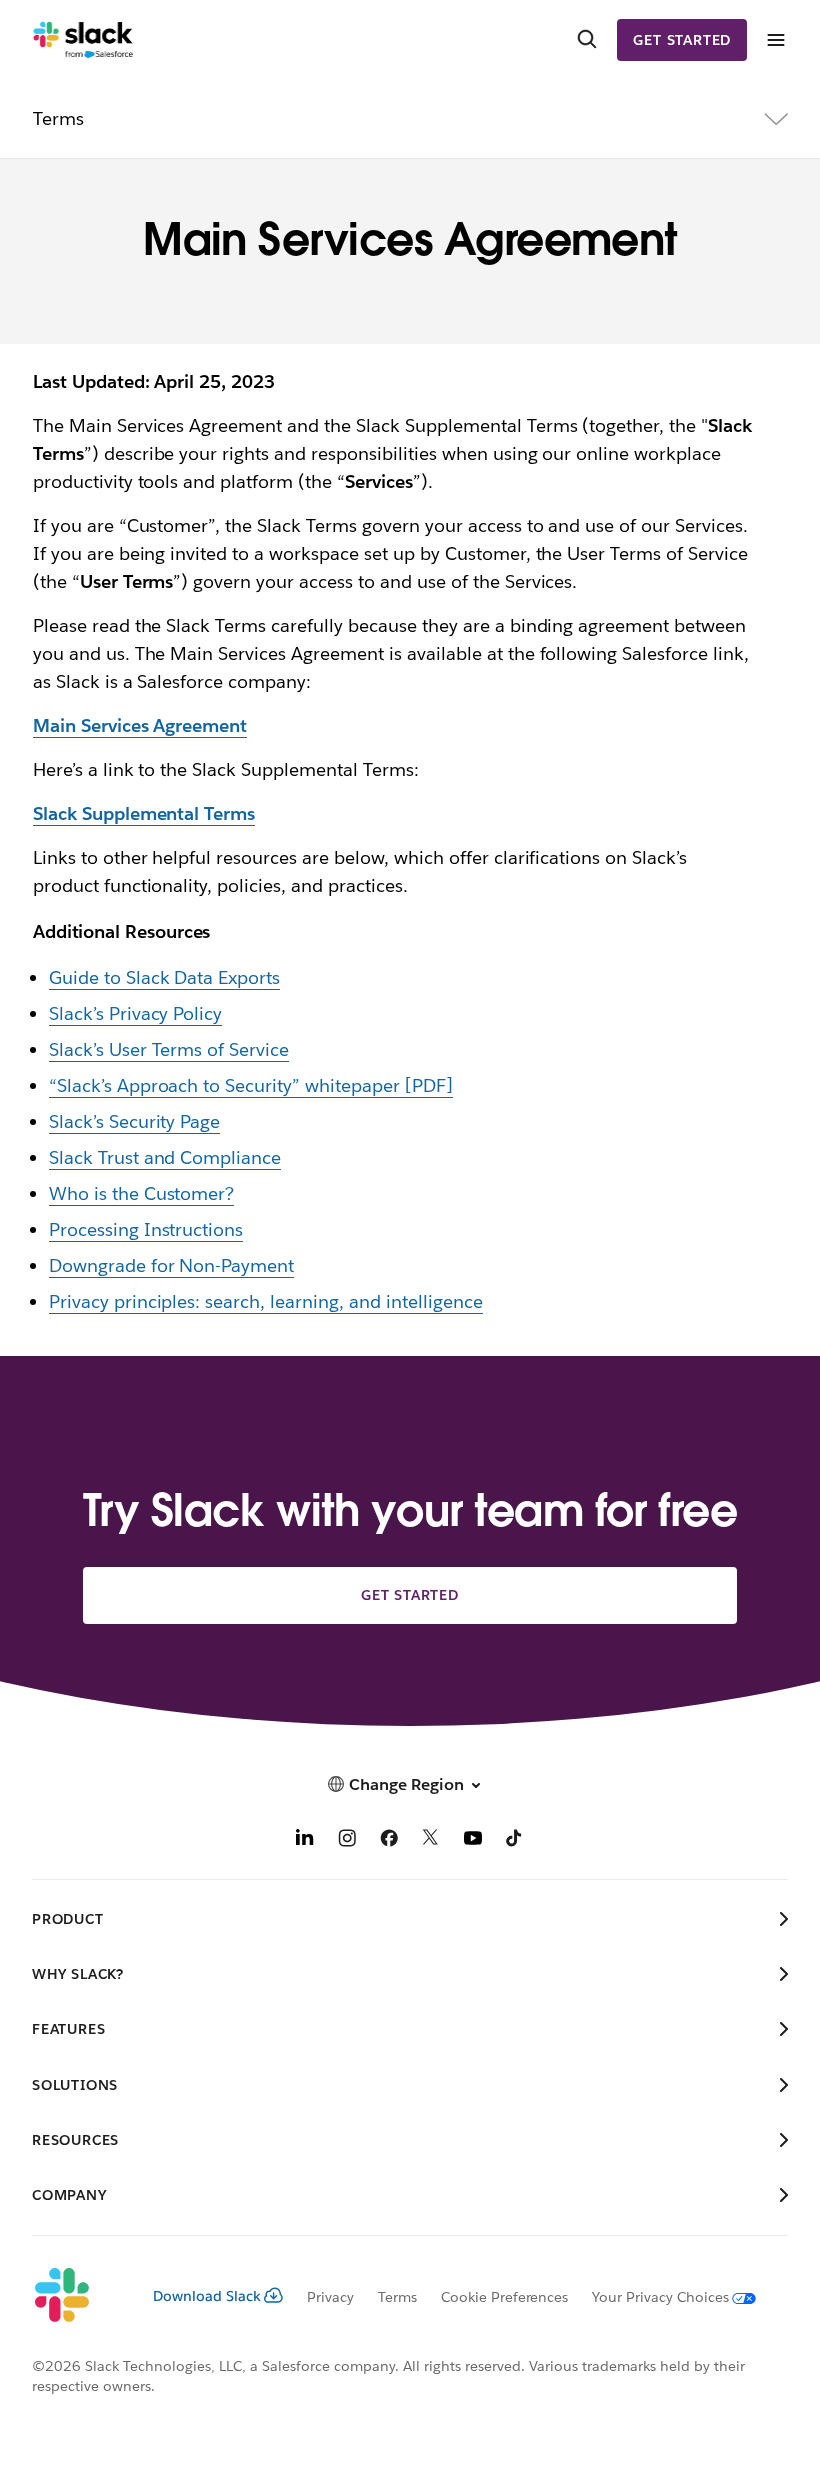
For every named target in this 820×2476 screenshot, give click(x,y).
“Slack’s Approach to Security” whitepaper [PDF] (251, 1085)
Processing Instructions (146, 1229)
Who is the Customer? (142, 1193)
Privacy (330, 2297)
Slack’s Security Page (135, 1121)
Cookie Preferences (505, 2297)
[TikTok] (515, 1840)
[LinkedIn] (305, 1840)
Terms (397, 2297)
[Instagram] (347, 1840)
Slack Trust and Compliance (165, 1157)
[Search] (587, 40)
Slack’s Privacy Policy (136, 1013)
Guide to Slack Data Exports (164, 977)
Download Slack (207, 2296)
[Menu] (775, 40)
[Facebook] (389, 1840)
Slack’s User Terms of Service (169, 1049)
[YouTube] (473, 1840)
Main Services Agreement (140, 725)
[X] (431, 1840)
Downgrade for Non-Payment (171, 1265)
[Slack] (83, 40)
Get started (682, 40)
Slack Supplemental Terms (144, 813)
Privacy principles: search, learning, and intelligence (266, 1301)
